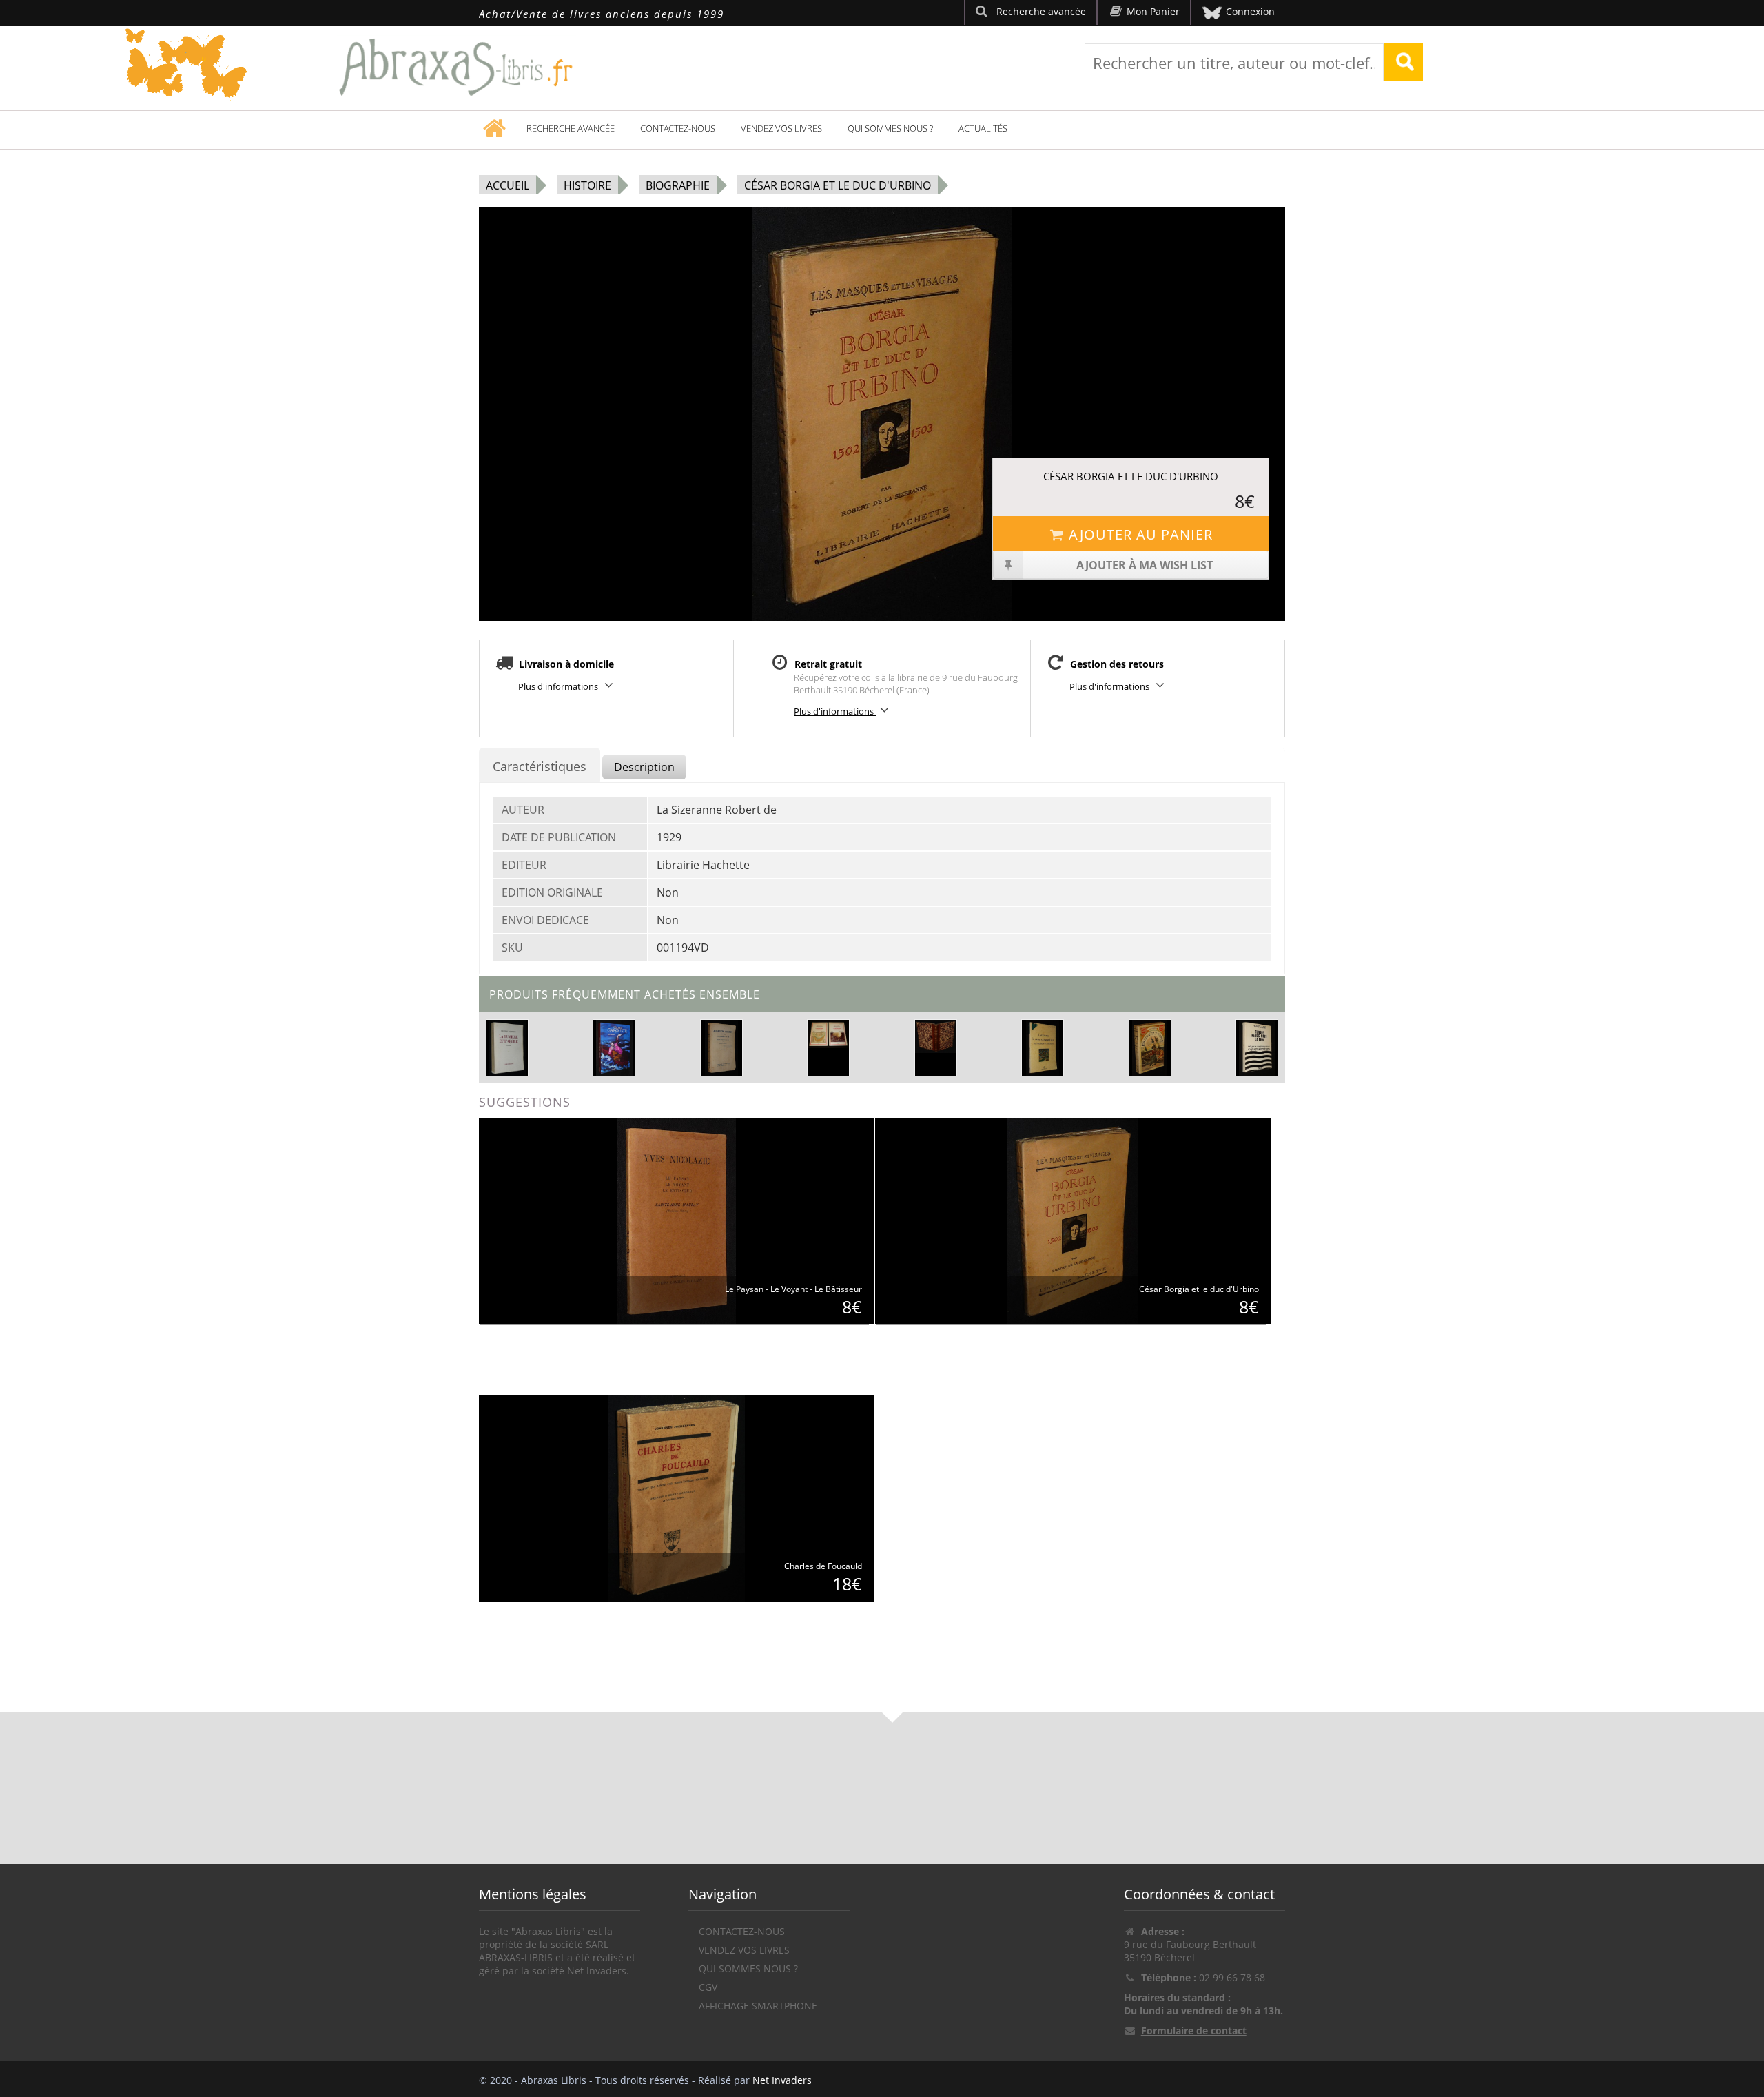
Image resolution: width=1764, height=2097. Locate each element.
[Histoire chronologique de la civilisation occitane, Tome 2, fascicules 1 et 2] (828, 1034)
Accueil (507, 185)
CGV (708, 1987)
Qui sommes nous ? (890, 128)
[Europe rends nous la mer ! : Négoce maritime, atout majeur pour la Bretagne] (1257, 1047)
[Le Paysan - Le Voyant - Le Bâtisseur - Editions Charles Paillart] (676, 1220)
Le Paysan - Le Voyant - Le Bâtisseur (793, 1289)
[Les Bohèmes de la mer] (1150, 1047)
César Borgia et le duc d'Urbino (838, 185)
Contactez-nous (678, 128)
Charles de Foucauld (823, 1566)
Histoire (587, 185)
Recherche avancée (571, 128)
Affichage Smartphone (758, 2006)
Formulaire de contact (1194, 2030)
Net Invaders (782, 2080)
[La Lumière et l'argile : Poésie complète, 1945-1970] (507, 1047)
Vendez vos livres (781, 128)
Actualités (983, 128)
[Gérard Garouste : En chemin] (615, 1047)
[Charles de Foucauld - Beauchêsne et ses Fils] (677, 1497)
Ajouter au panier (1141, 534)
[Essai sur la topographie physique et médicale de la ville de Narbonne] (936, 1036)
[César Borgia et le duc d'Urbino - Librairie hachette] (1073, 1220)
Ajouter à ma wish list (1145, 565)
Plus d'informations (559, 686)
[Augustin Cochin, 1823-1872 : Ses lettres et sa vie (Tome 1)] (721, 1047)
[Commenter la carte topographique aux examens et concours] (1042, 1047)
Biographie (678, 185)
